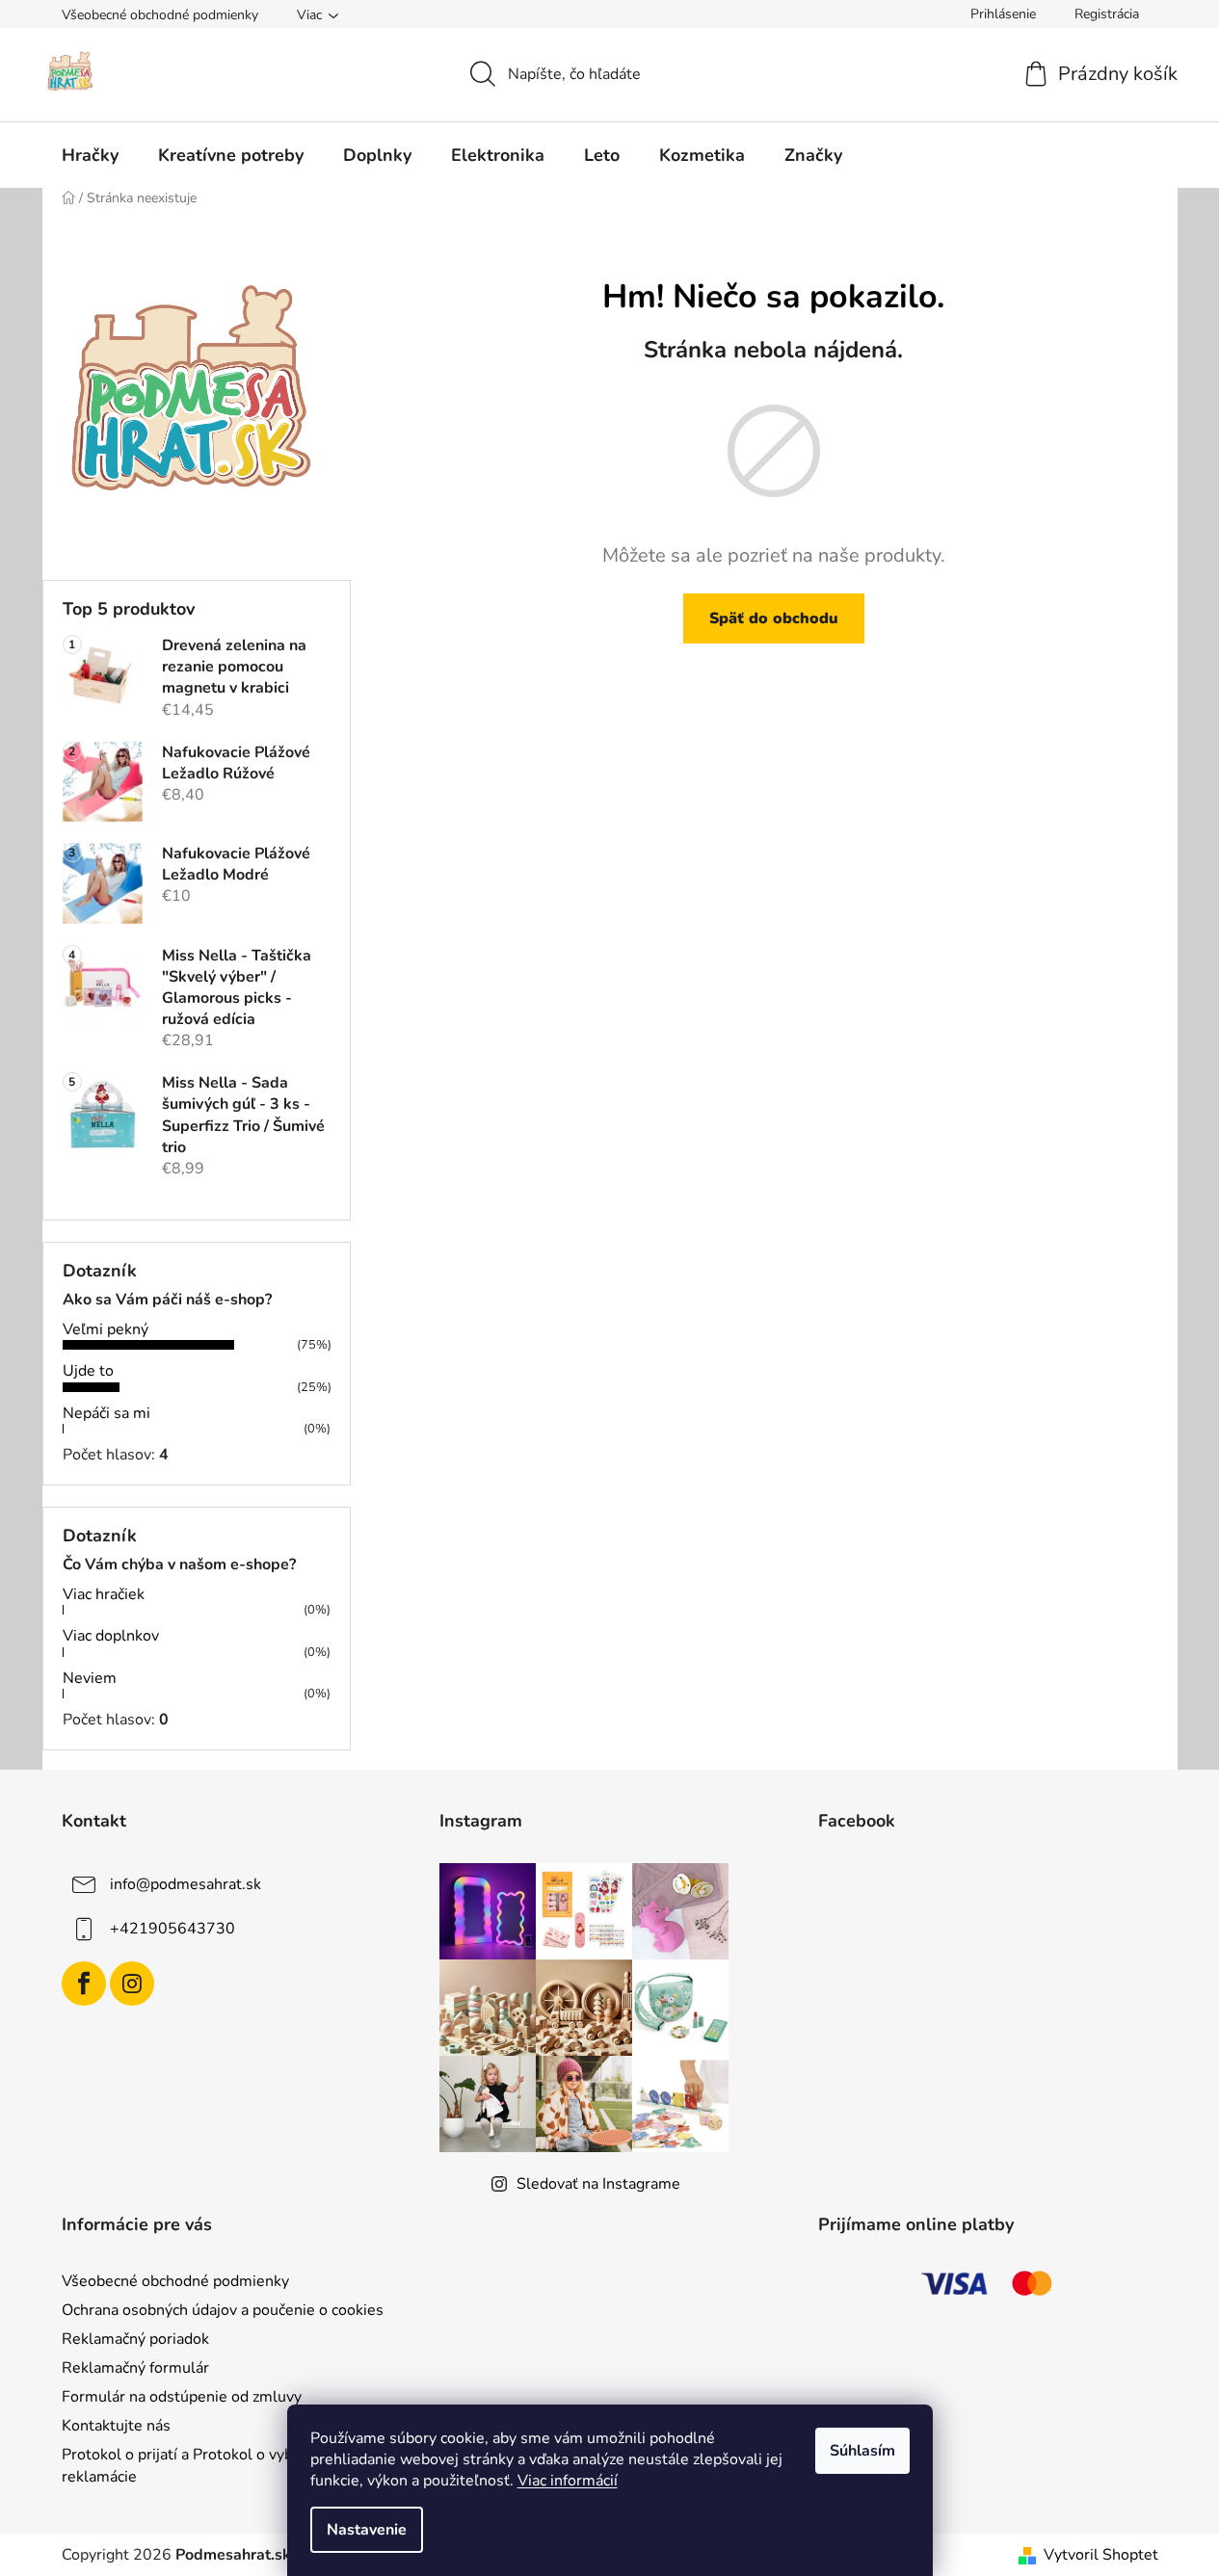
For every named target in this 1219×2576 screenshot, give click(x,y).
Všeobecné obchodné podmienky (160, 15)
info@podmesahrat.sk (185, 1884)
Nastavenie (367, 2530)
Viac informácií (568, 2481)
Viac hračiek (104, 1594)
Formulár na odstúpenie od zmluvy (182, 2397)
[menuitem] (90, 155)
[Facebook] (84, 1984)
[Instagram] (132, 1984)
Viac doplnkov (111, 1636)
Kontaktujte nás (116, 2426)
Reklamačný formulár (135, 2368)
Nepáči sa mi (106, 1413)
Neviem (90, 1678)
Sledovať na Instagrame (598, 2184)
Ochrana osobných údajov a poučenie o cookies (223, 2310)
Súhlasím (862, 2451)
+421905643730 (172, 1929)
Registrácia (1107, 14)
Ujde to (88, 1371)
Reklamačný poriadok (135, 2339)
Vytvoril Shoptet (1101, 2555)
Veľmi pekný (106, 1329)
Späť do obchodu (774, 618)
